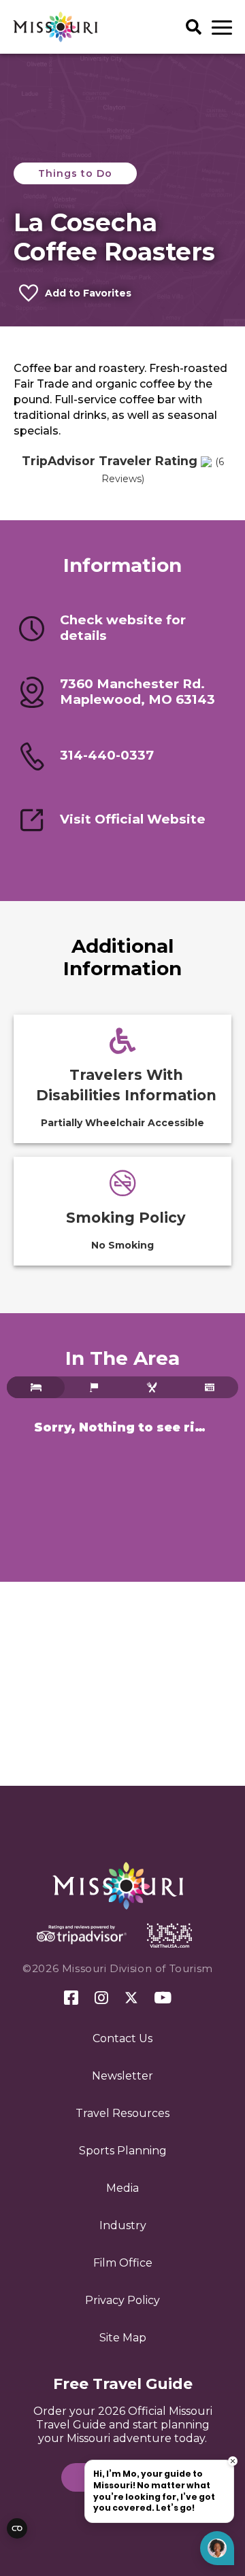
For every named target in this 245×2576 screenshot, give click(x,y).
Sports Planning (123, 2151)
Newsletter (122, 2076)
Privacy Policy (122, 2300)
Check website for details (123, 628)
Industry (123, 2225)
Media (122, 2188)
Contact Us (122, 2038)
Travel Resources (122, 2113)
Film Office (123, 2263)
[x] (131, 1999)
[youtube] (163, 1999)
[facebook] (71, 1998)
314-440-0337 (107, 755)
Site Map (123, 2338)
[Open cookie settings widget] (17, 2528)
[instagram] (101, 1999)
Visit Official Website (133, 819)
